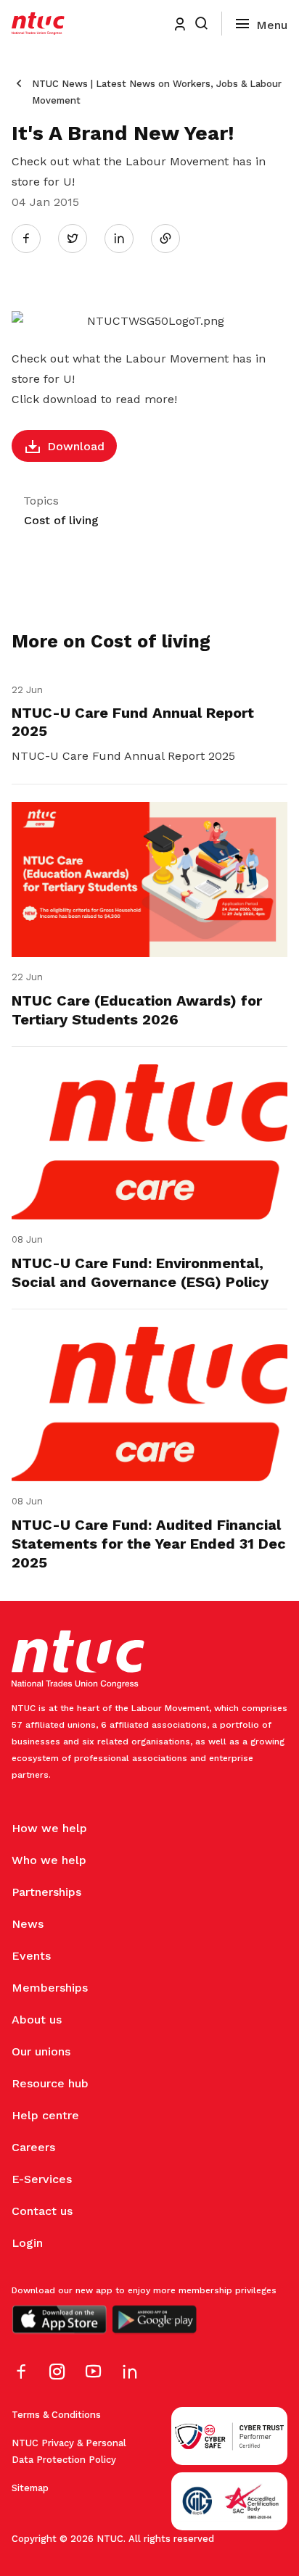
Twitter (80, 238)
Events (31, 1956)
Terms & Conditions (56, 2415)
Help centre (45, 2115)
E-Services (42, 2179)
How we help (49, 1828)
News (28, 1924)
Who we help (49, 1860)
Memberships (50, 1988)
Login (27, 2243)
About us (37, 2020)
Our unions (41, 2051)
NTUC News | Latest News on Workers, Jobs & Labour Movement (157, 92)
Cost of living (61, 520)
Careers (33, 2147)
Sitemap (30, 2488)
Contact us (42, 2211)
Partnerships (46, 1892)
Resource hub (50, 2083)
